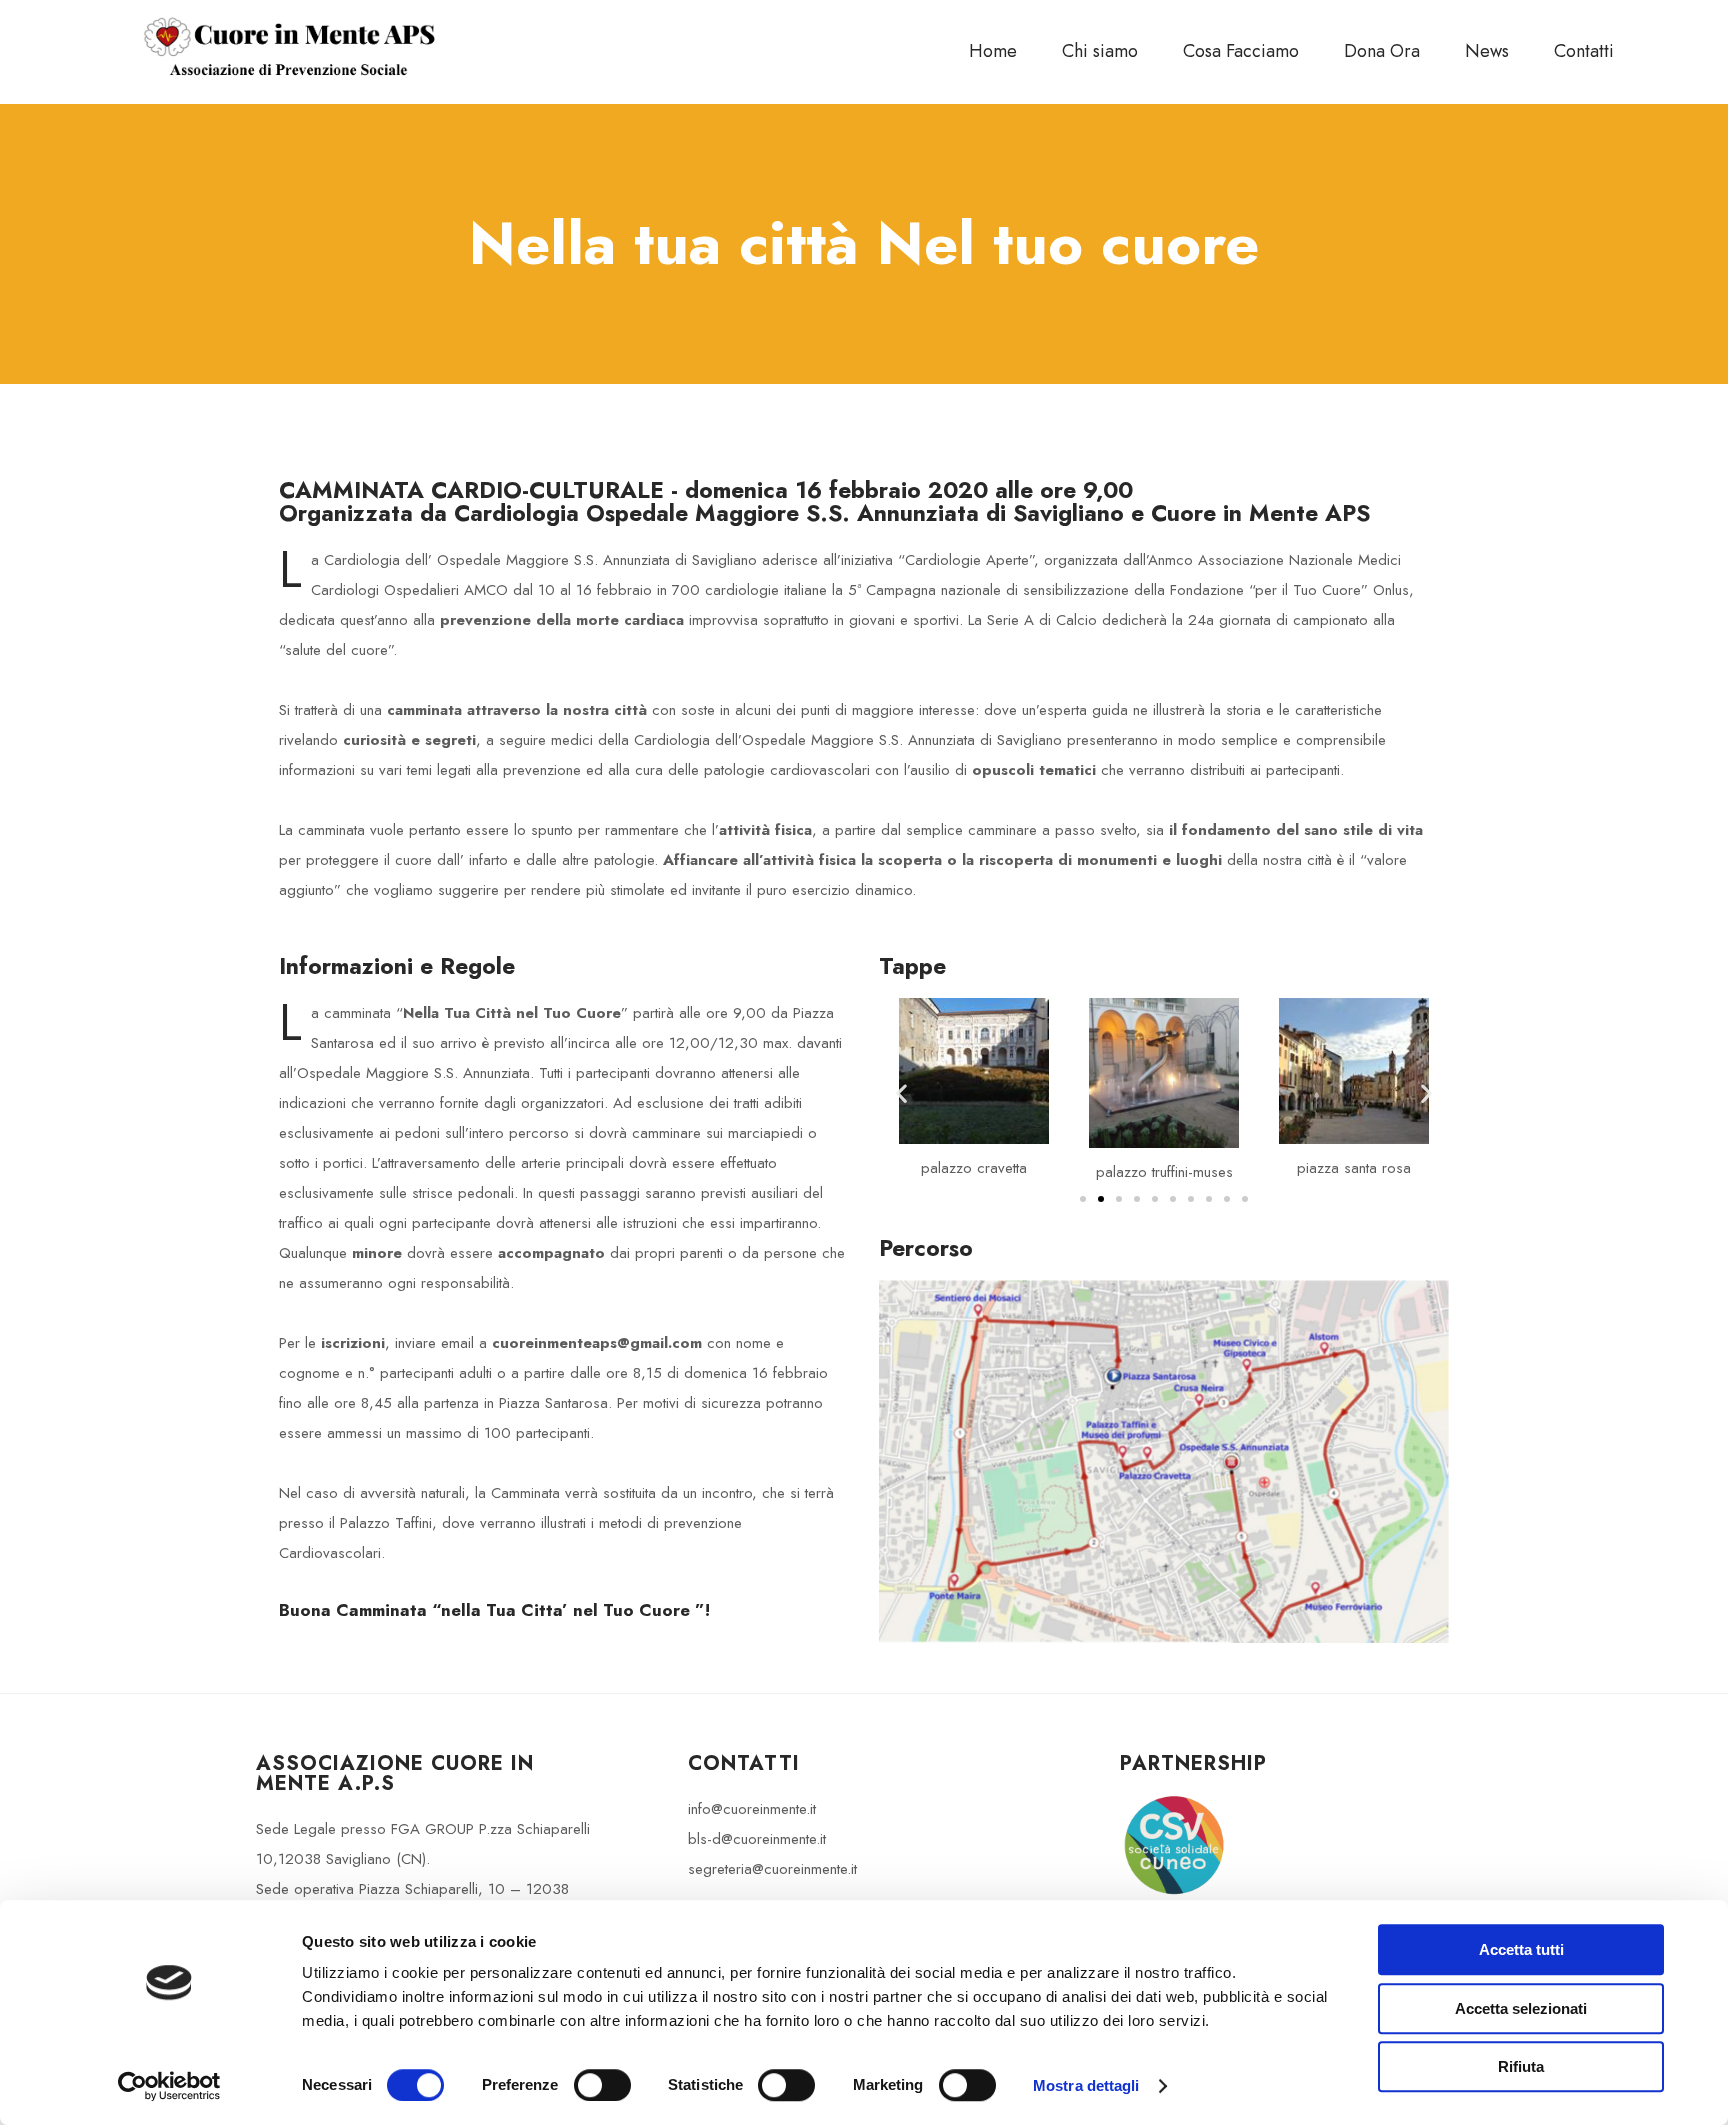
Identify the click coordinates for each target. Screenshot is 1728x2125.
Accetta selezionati (1521, 2008)
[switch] (602, 2085)
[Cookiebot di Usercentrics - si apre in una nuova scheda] (169, 2086)
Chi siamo (1100, 51)
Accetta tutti (1521, 1949)
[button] (901, 1092)
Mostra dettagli (1086, 2085)
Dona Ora (1382, 51)
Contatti (1584, 51)
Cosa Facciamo (1241, 51)
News (1487, 51)
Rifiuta (1521, 2066)
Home (993, 51)
